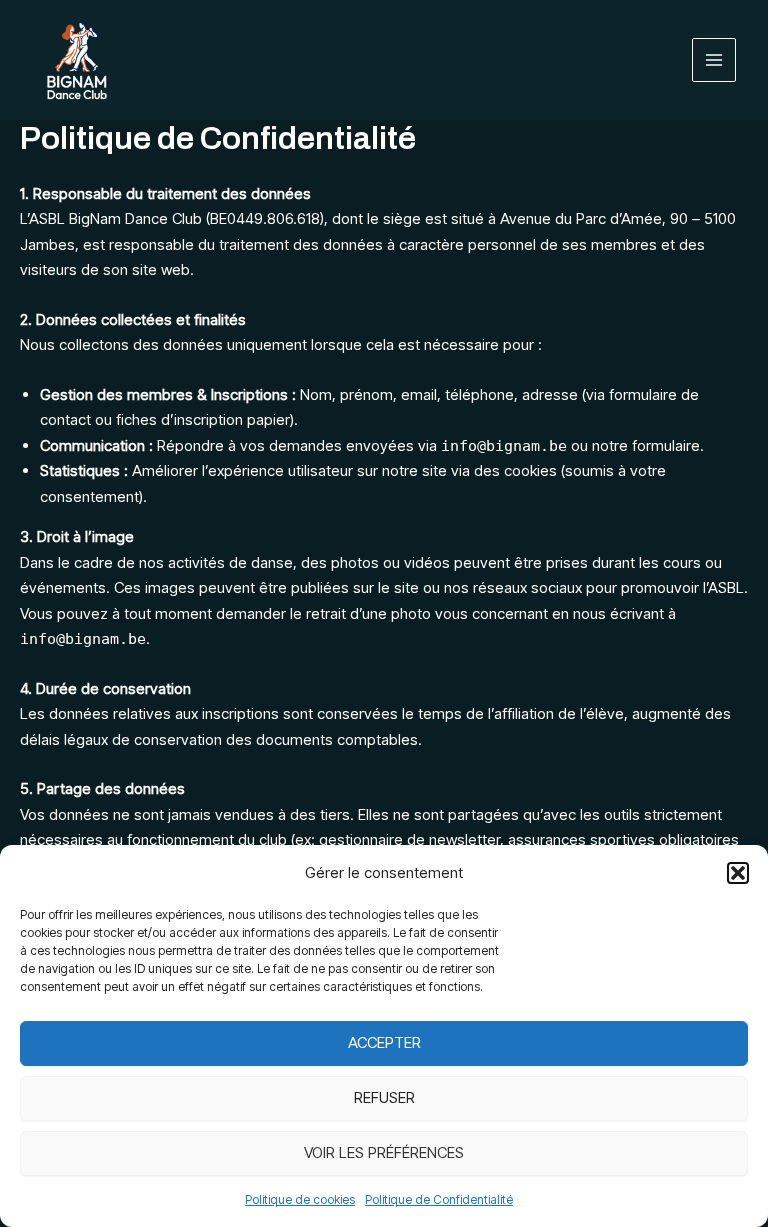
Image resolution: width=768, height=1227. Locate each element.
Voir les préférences (384, 1152)
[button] (738, 873)
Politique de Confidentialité (439, 1199)
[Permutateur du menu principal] (714, 60)
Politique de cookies (300, 1199)
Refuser (384, 1097)
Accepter (384, 1042)
